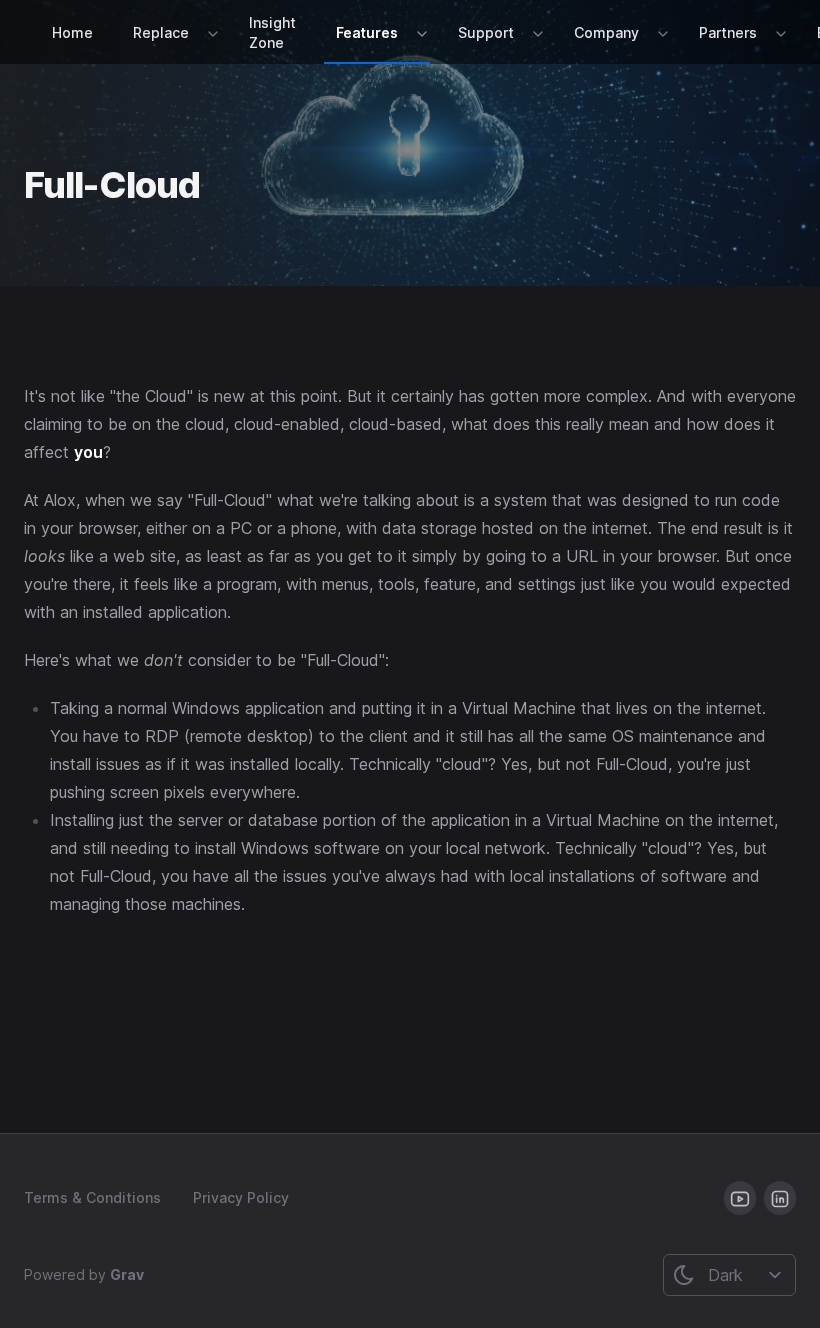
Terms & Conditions (92, 1197)
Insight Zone (272, 32)
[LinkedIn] (780, 1197)
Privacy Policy (241, 1197)
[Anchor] (225, 182)
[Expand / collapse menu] (211, 33)
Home (72, 32)
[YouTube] (740, 1197)
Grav (127, 1274)
